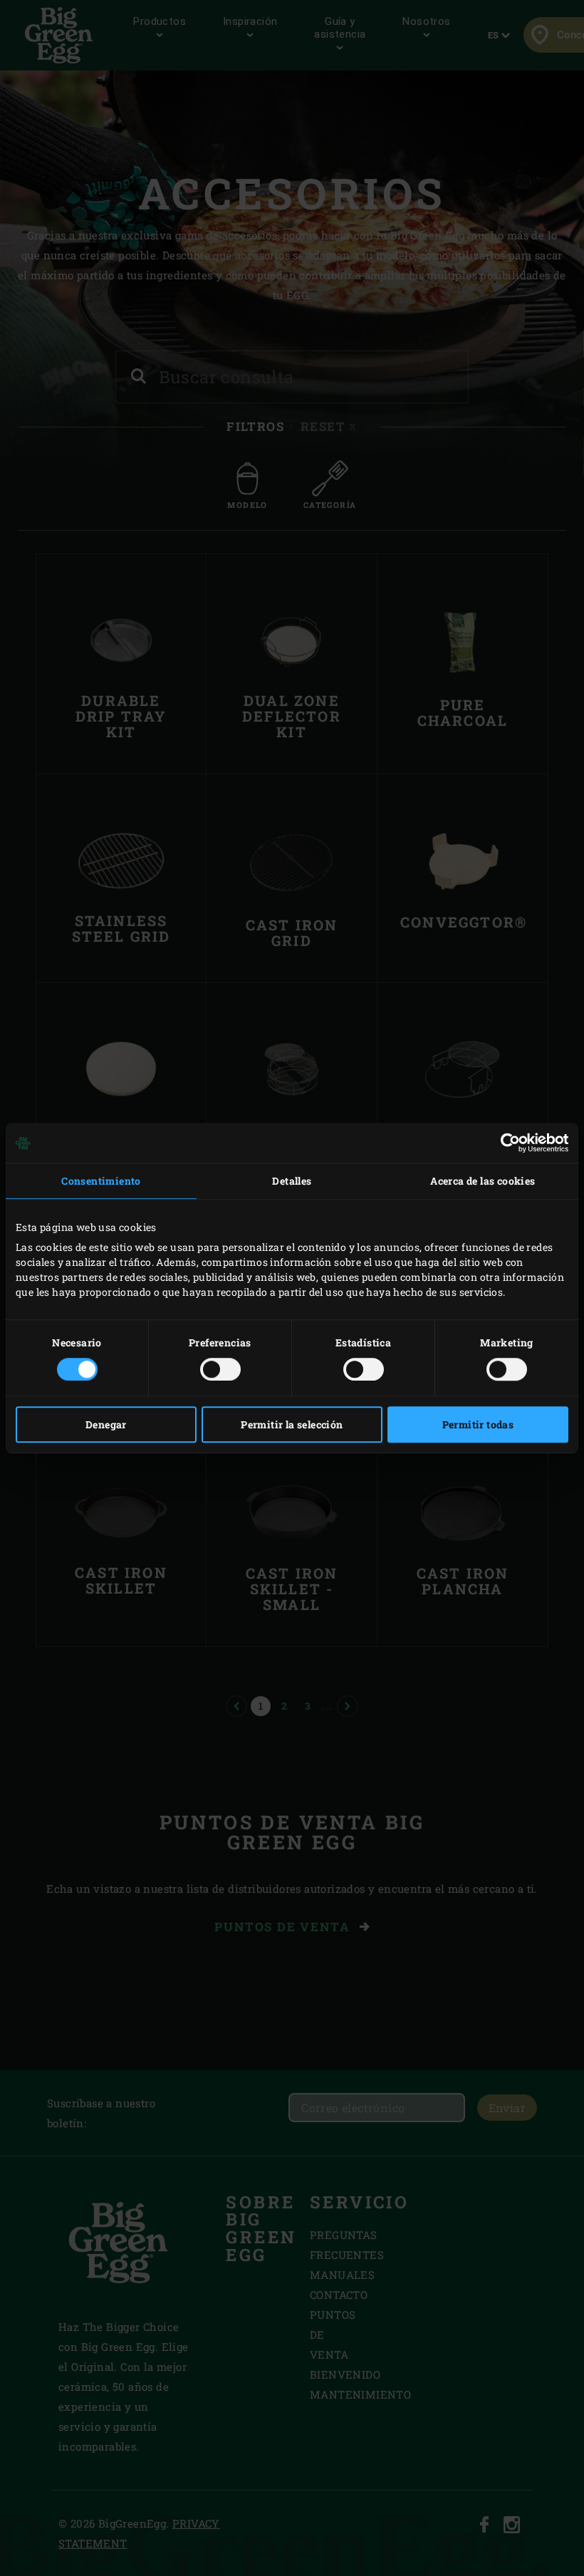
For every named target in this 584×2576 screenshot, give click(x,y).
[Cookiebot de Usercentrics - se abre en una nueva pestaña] (506, 1143)
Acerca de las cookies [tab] (483, 1181)
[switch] (220, 1369)
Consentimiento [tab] (101, 1181)
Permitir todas (478, 1424)
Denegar (106, 1424)
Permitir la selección (292, 1424)
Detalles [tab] (292, 1181)
